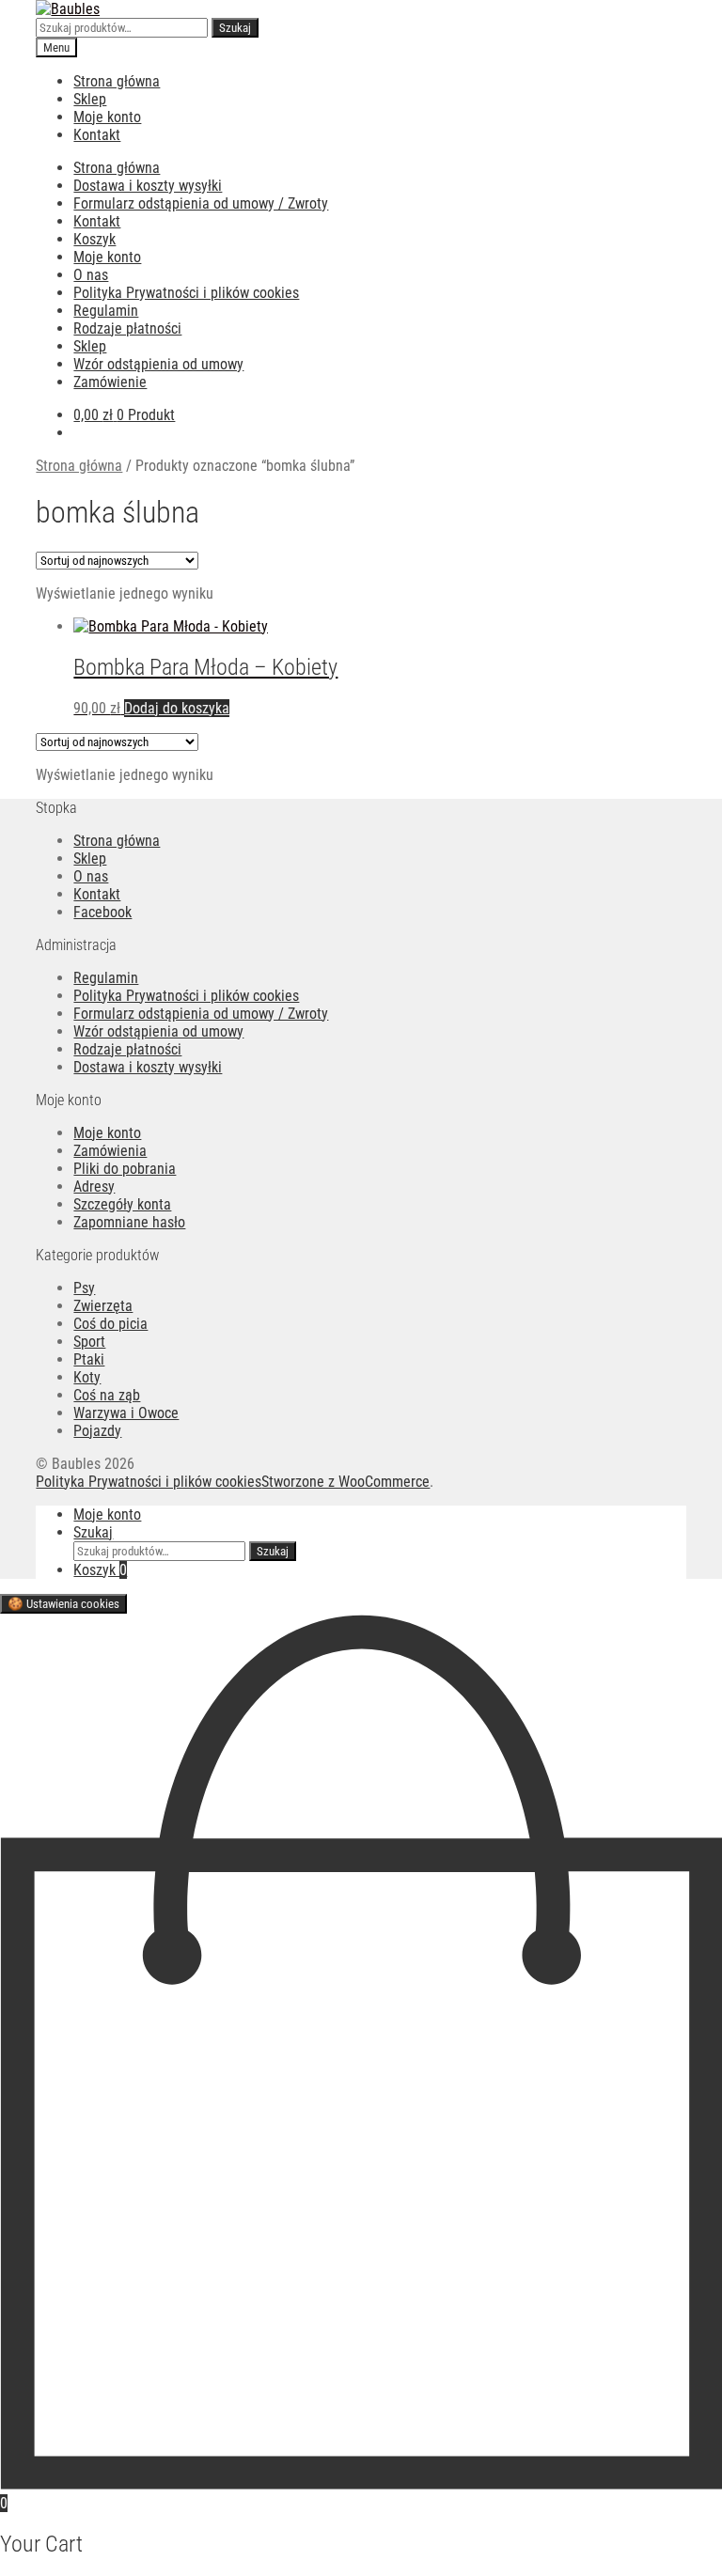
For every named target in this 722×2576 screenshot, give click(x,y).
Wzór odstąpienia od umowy (158, 364)
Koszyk (94, 239)
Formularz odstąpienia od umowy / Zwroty (201, 203)
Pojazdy (97, 1431)
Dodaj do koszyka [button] (177, 708)
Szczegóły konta (122, 1204)
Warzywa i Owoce (126, 1413)
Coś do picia (110, 1324)
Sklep (90, 99)
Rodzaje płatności (127, 328)
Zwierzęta (103, 1306)
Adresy (94, 1187)
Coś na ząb (107, 1395)
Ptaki (89, 1359)
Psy (84, 1288)
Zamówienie (110, 382)
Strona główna (117, 81)
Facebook (102, 912)
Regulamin (106, 311)
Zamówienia (110, 1151)
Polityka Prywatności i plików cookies (186, 293)
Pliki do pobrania (125, 1169)
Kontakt (97, 135)
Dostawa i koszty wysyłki (148, 186)
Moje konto (107, 117)
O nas (91, 275)
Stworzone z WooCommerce (345, 1482)
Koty (87, 1377)
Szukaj (235, 28)
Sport (89, 1342)
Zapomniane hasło (129, 1222)
